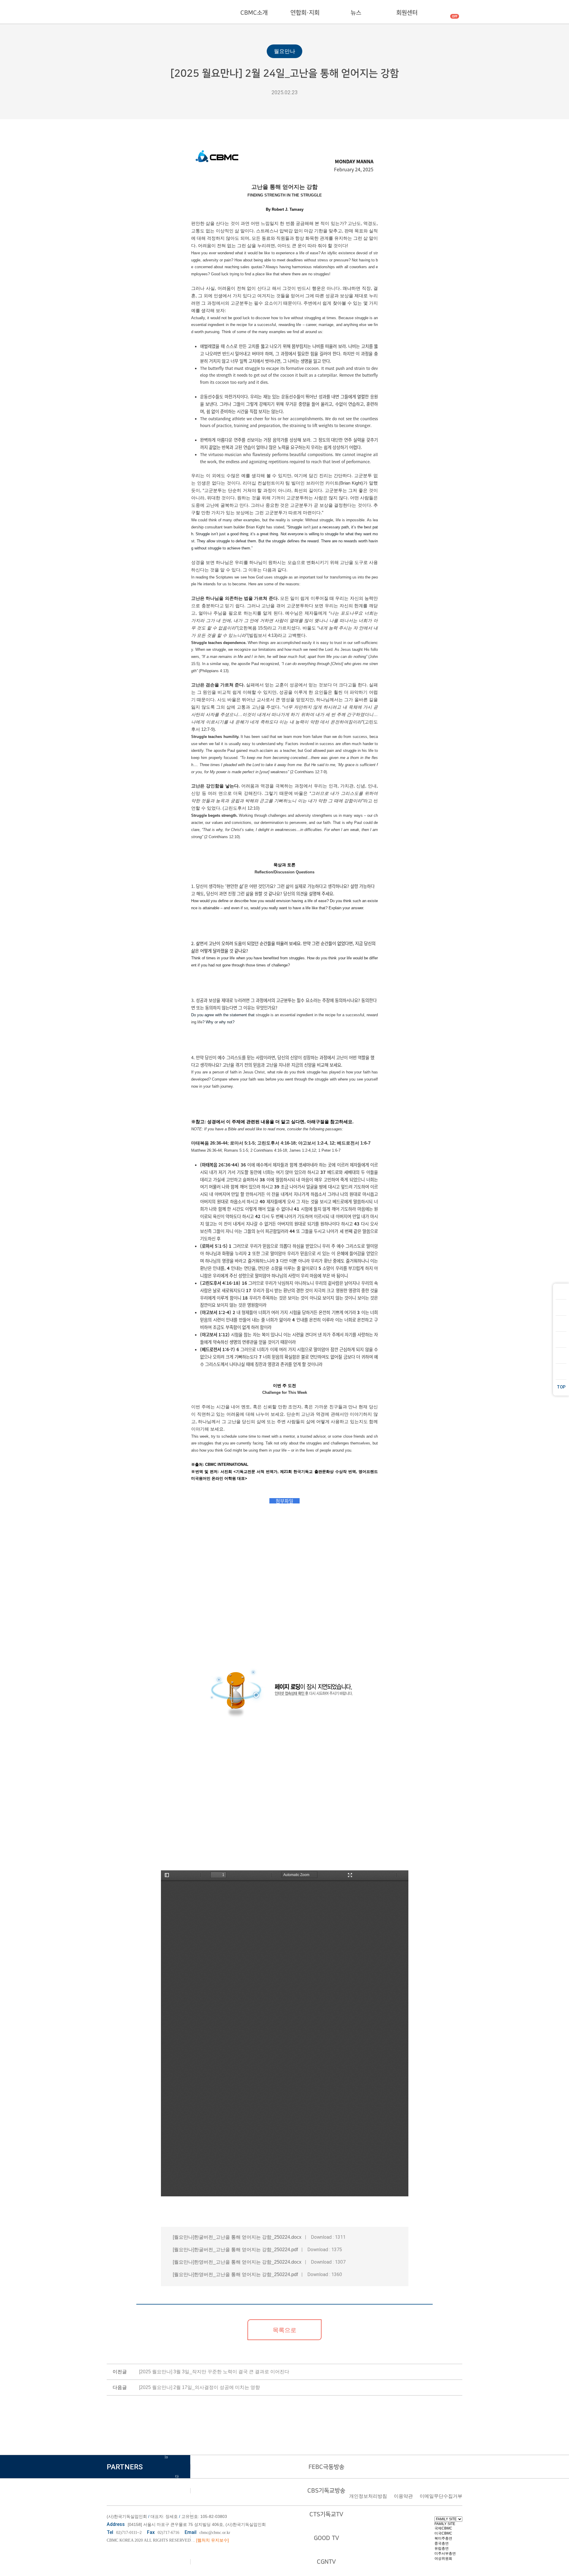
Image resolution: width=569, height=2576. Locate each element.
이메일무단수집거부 (441, 2496)
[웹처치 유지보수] (212, 2540)
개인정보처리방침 (368, 2496)
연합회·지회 (305, 13)
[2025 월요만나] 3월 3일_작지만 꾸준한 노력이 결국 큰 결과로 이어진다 (214, 2372)
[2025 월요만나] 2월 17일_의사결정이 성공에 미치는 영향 (199, 2387)
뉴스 (356, 13)
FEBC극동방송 (326, 2467)
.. (194, 2540)
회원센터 (407, 13)
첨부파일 (284, 1501)
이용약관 (403, 2496)
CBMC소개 (254, 13)
